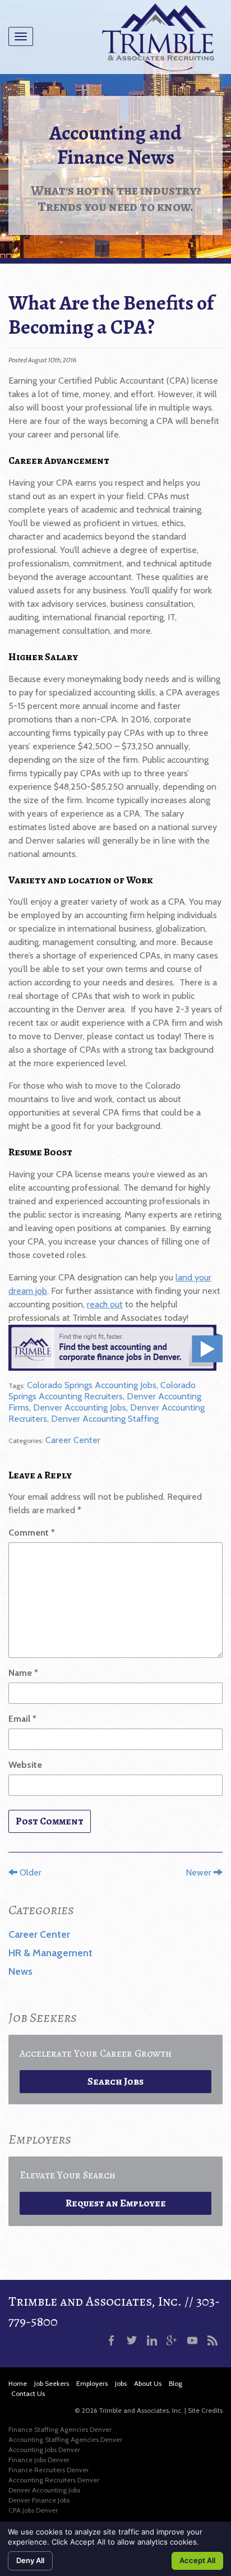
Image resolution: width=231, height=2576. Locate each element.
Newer (200, 1872)
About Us (148, 2383)
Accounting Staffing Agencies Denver (65, 2439)
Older (29, 1872)
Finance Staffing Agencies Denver (60, 2429)
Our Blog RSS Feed (212, 2340)
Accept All (197, 2560)
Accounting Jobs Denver (44, 2450)
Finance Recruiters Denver (48, 2470)
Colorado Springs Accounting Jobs (92, 1385)
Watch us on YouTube (192, 2340)
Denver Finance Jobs (39, 2500)
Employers (92, 2383)
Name (23, 1673)
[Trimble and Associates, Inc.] (158, 37)
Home (18, 2383)
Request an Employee (116, 2203)
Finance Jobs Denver (39, 2460)
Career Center (73, 1440)
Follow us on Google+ (172, 2340)
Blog (175, 2383)
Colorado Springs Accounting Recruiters (102, 1391)
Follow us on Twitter (132, 2340)
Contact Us (28, 2393)
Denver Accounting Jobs (80, 1407)
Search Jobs (115, 2081)
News (20, 1971)
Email (22, 1719)
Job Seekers (52, 2383)
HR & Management (50, 1953)
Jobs (121, 2383)
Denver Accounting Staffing (105, 1419)
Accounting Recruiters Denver (54, 2480)
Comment (32, 1533)
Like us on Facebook (112, 2340)
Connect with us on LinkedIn (152, 2340)
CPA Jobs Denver (33, 2510)
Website (25, 1765)
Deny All (30, 2560)
